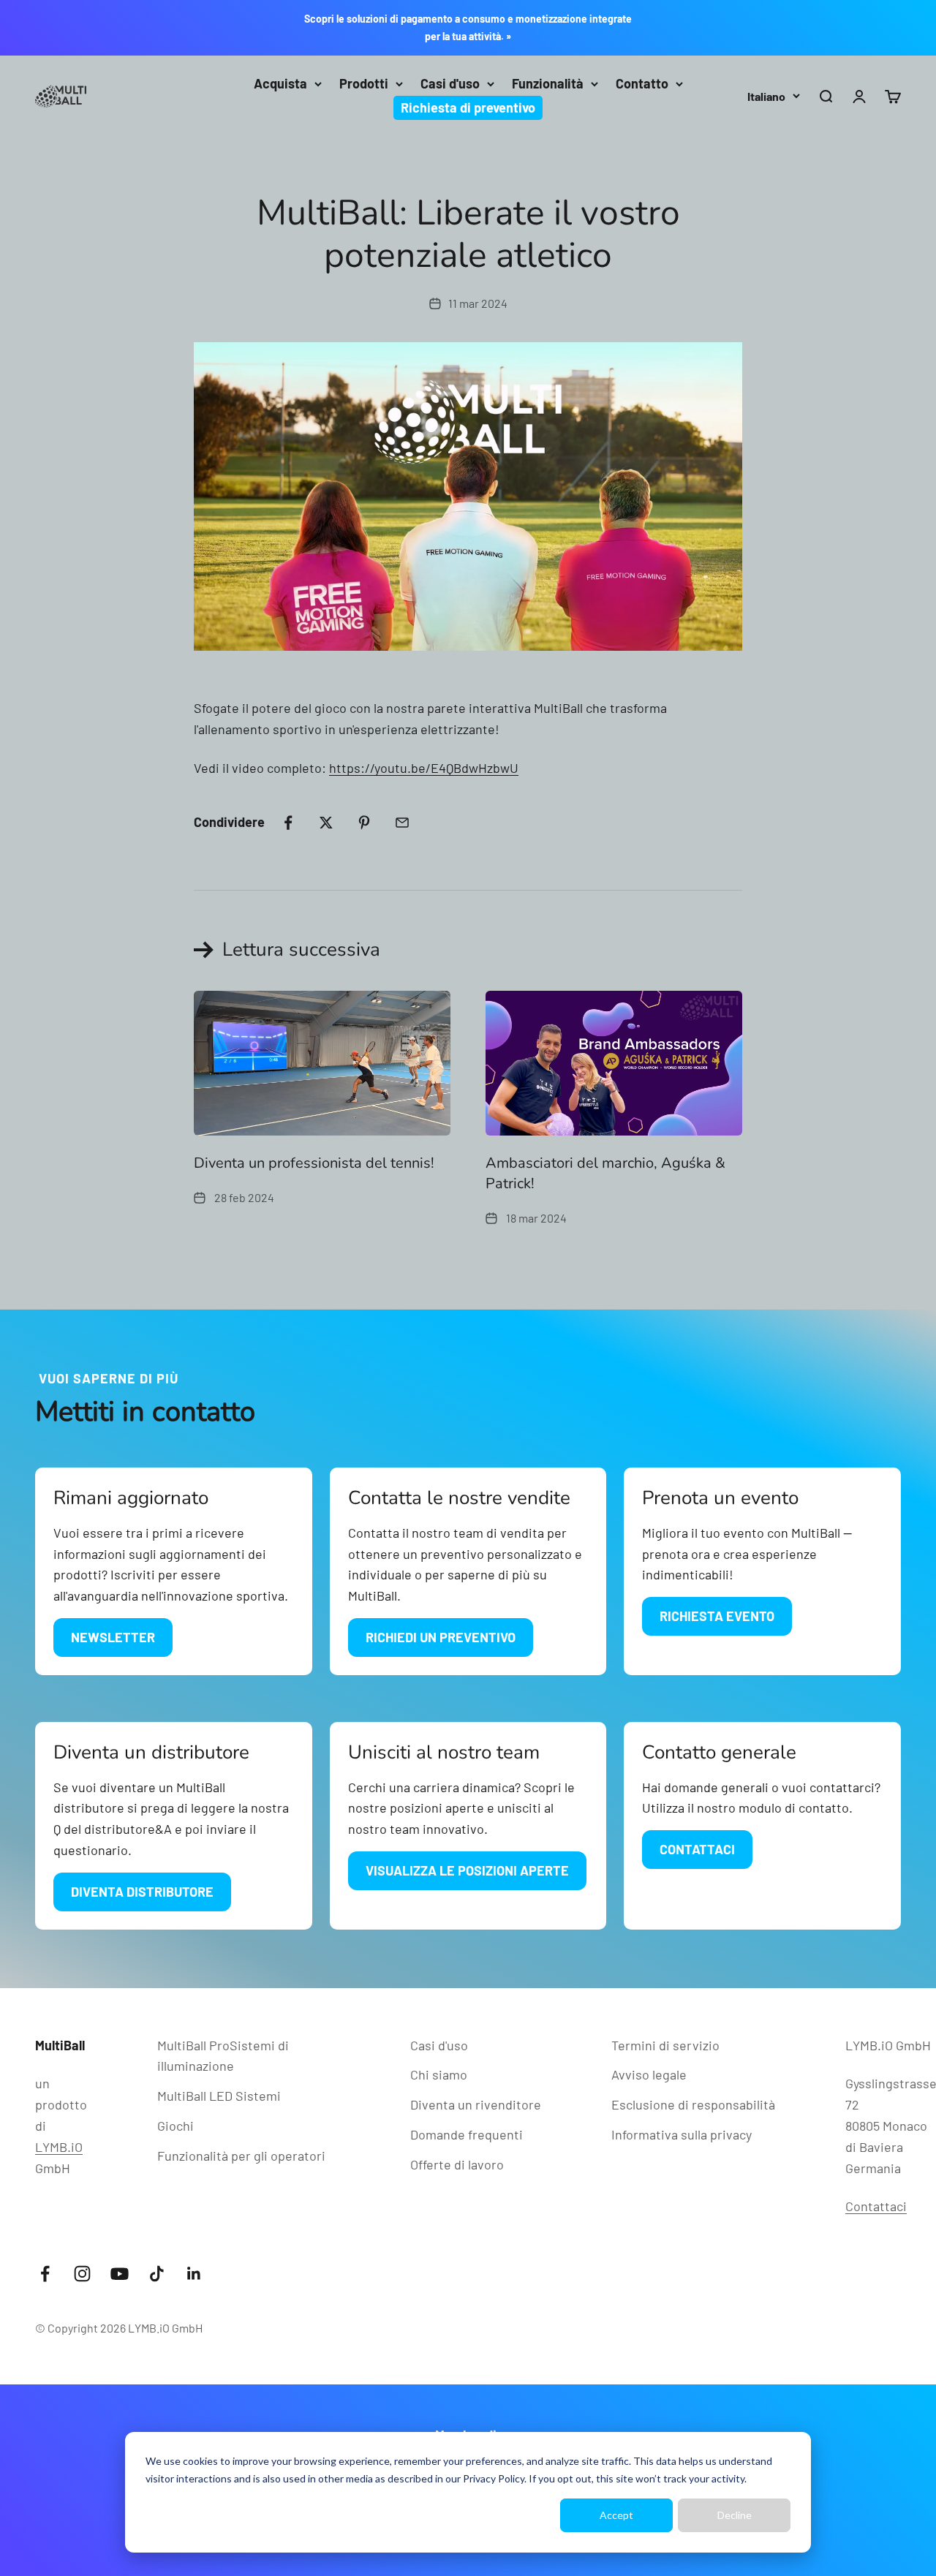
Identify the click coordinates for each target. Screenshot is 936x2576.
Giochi (175, 2126)
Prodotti (364, 83)
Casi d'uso (450, 83)
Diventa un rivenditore (476, 2104)
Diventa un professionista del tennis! (314, 1163)
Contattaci (876, 2206)
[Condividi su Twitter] (326, 823)
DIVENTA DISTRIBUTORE (142, 1892)
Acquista (280, 83)
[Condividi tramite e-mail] (402, 823)
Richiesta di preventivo (468, 107)
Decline (735, 2515)
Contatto (642, 83)
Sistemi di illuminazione (223, 2056)
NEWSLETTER (113, 1637)
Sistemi (219, 2096)
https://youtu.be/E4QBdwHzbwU (424, 768)
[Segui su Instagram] (82, 2274)
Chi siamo (439, 2074)
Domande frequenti (467, 2134)
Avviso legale (649, 2074)
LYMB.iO (59, 2147)
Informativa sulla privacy (682, 2134)
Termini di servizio (665, 2045)
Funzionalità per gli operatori (241, 2156)
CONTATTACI (697, 1849)
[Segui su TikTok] (157, 2274)
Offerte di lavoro (457, 2164)
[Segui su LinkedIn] (194, 2274)
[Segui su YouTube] (120, 2274)
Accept (616, 2515)
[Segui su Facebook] (45, 2274)
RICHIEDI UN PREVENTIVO (441, 1637)
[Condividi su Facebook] (288, 823)
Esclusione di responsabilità (693, 2104)
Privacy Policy (494, 2478)
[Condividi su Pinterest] (364, 823)
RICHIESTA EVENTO (717, 1616)
